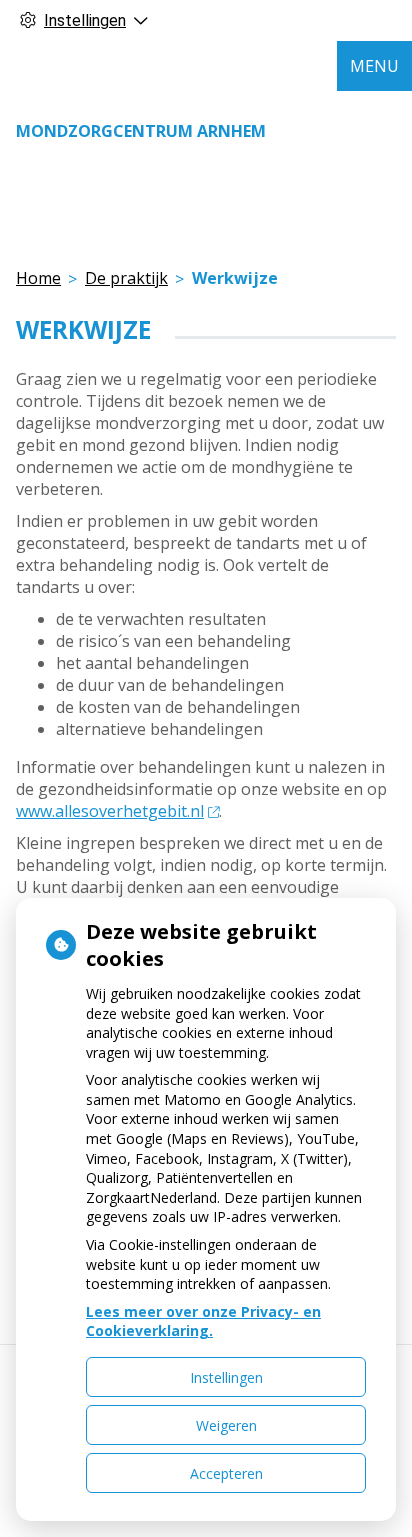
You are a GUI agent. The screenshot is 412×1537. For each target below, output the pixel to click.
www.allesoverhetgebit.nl (110, 811)
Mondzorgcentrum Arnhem (141, 131)
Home (38, 278)
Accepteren (226, 1473)
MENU (374, 66)
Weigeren (226, 1425)
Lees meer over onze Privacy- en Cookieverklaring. (203, 1321)
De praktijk (126, 278)
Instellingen (226, 1377)
